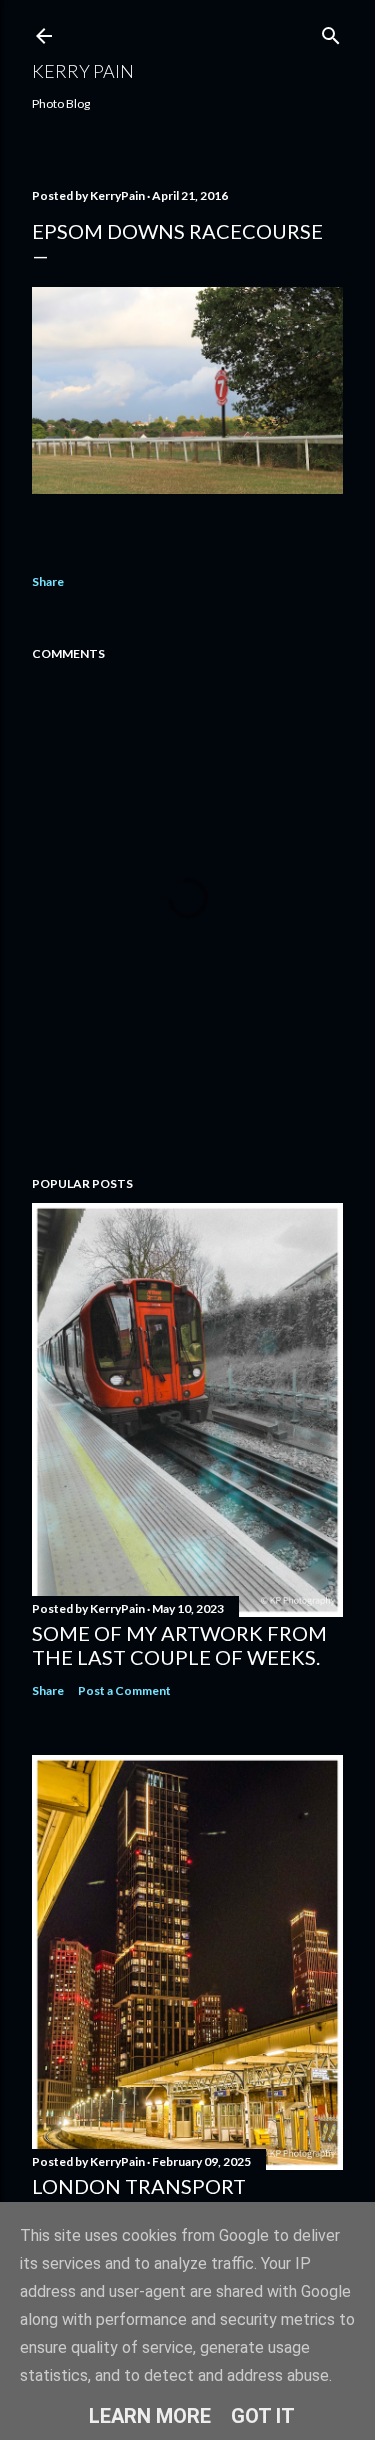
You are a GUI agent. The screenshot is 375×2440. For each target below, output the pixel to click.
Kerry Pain (83, 71)
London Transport (139, 2186)
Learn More (150, 2416)
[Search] (331, 31)
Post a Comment (124, 1690)
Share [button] (48, 581)
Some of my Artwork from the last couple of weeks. (179, 1645)
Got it (263, 2416)
